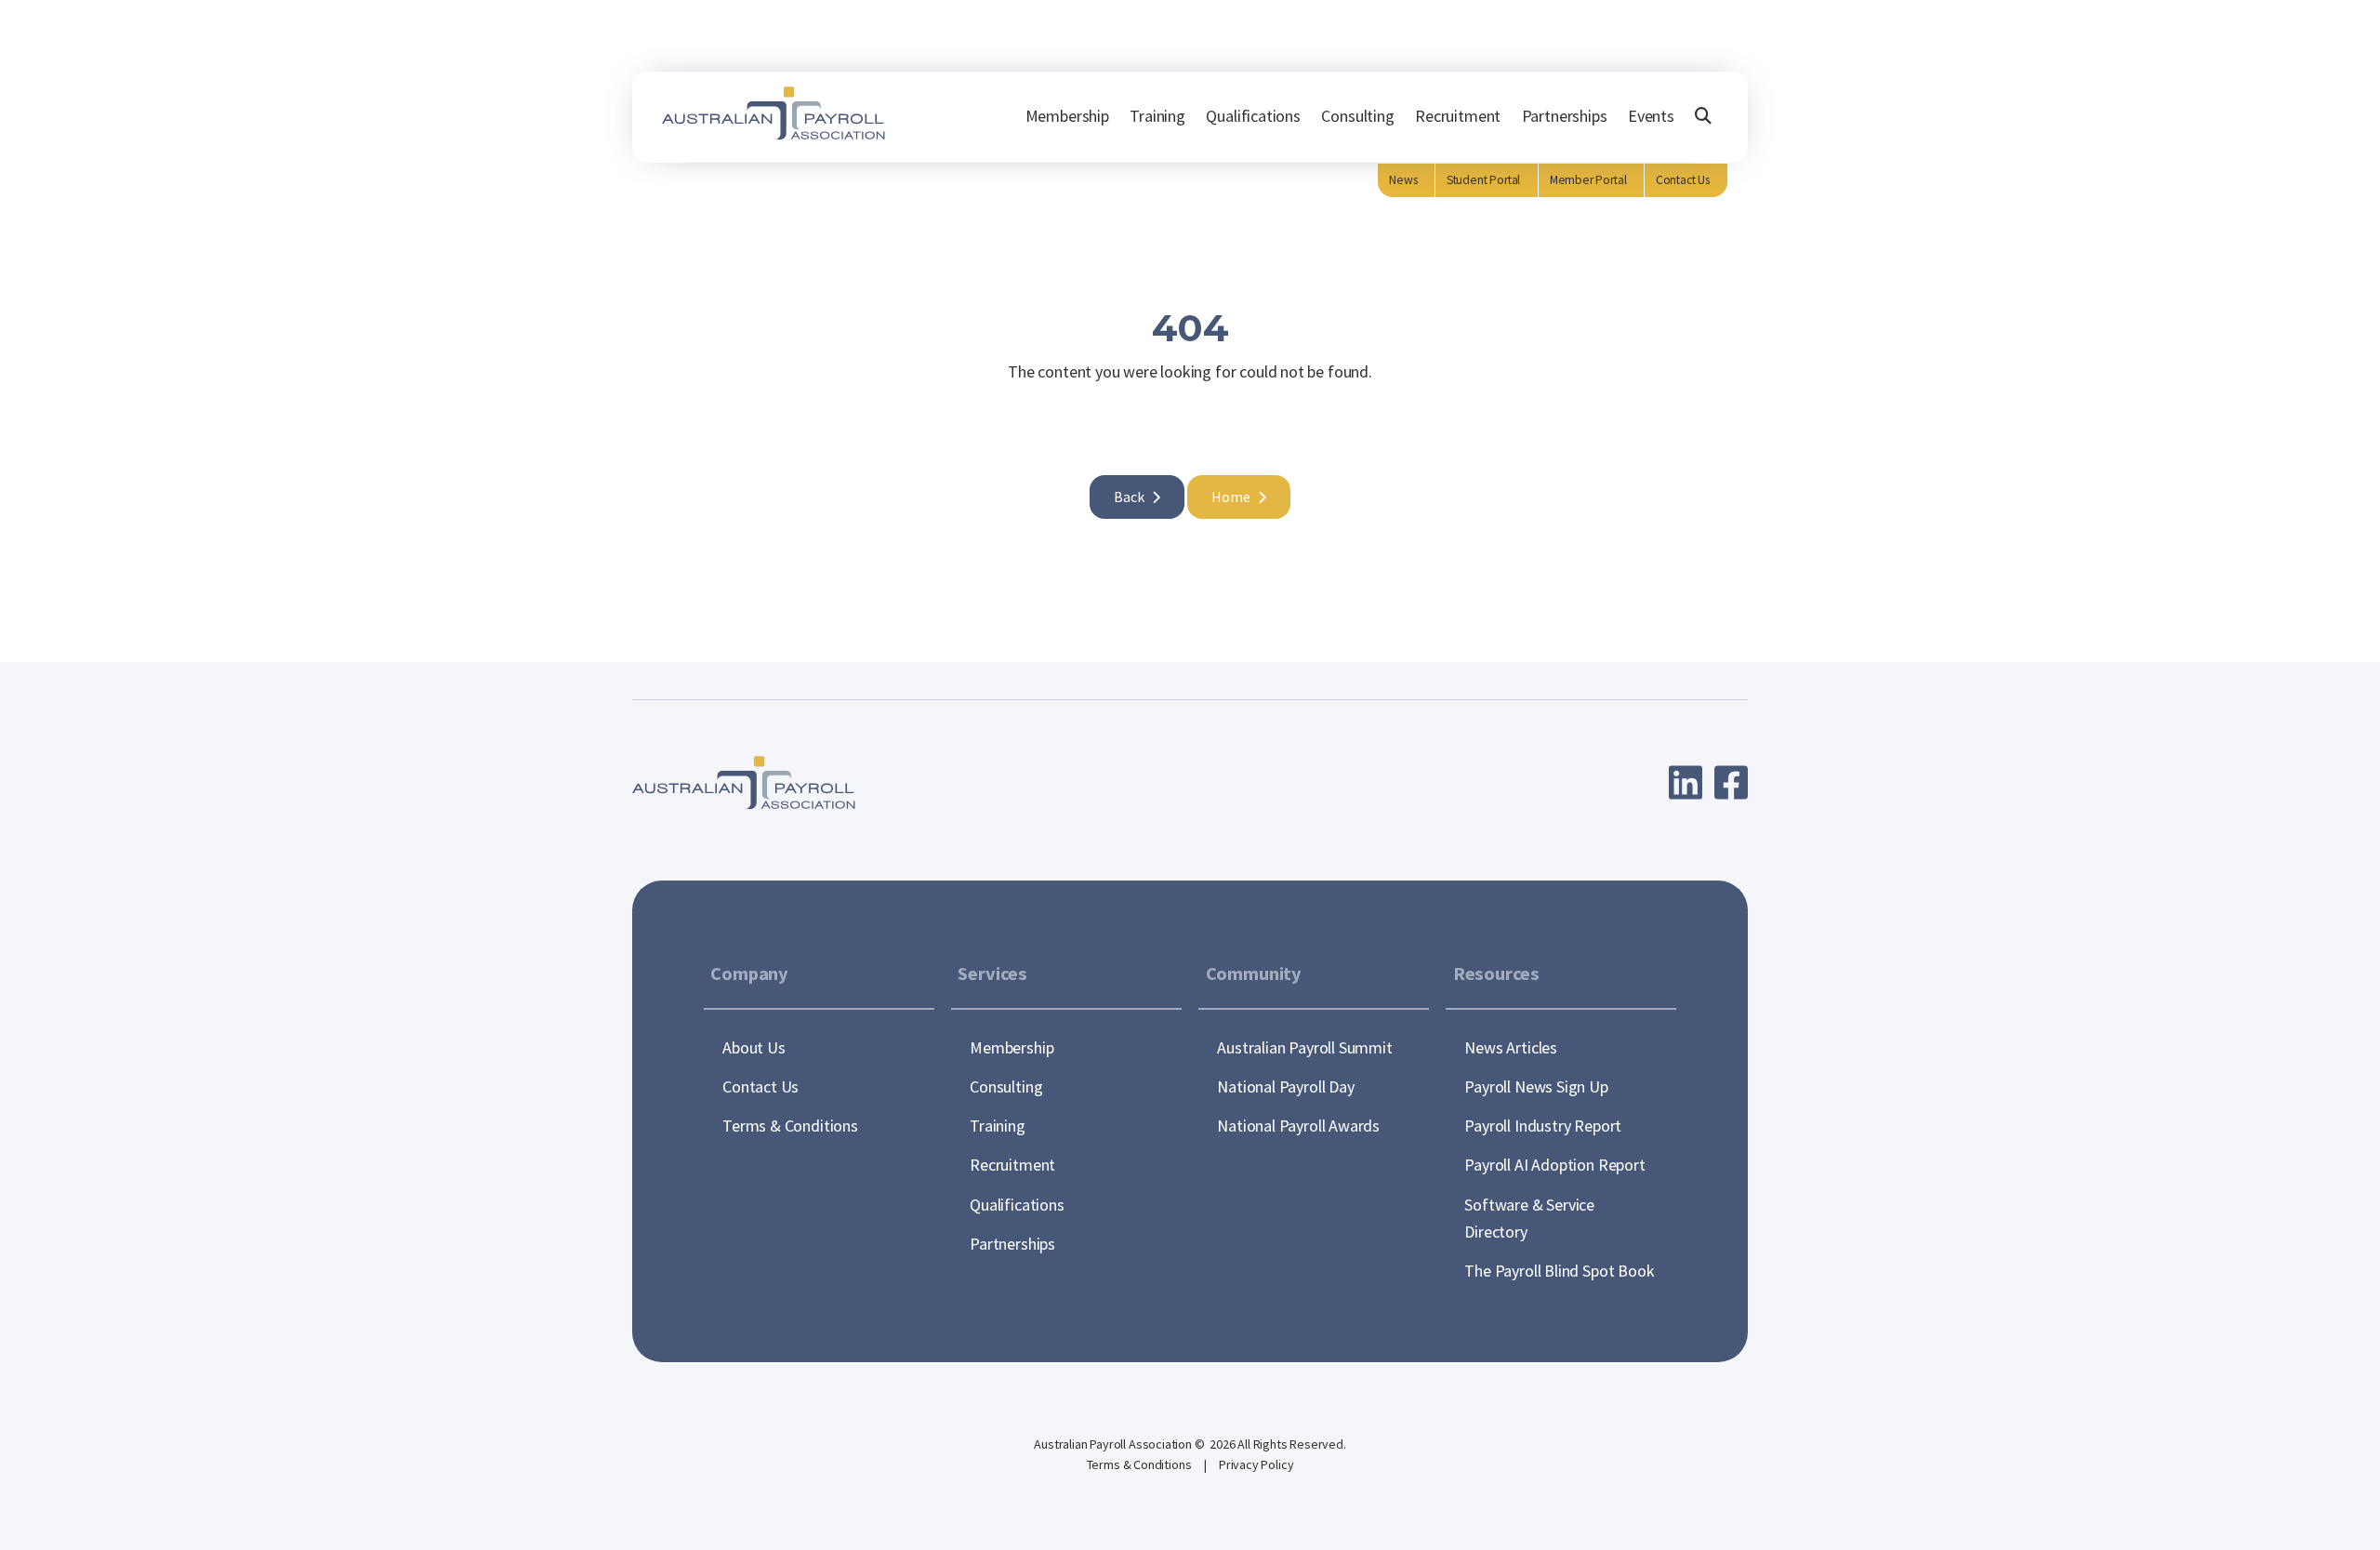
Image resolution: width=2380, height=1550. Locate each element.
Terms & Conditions (1141, 1464)
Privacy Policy (1256, 1464)
